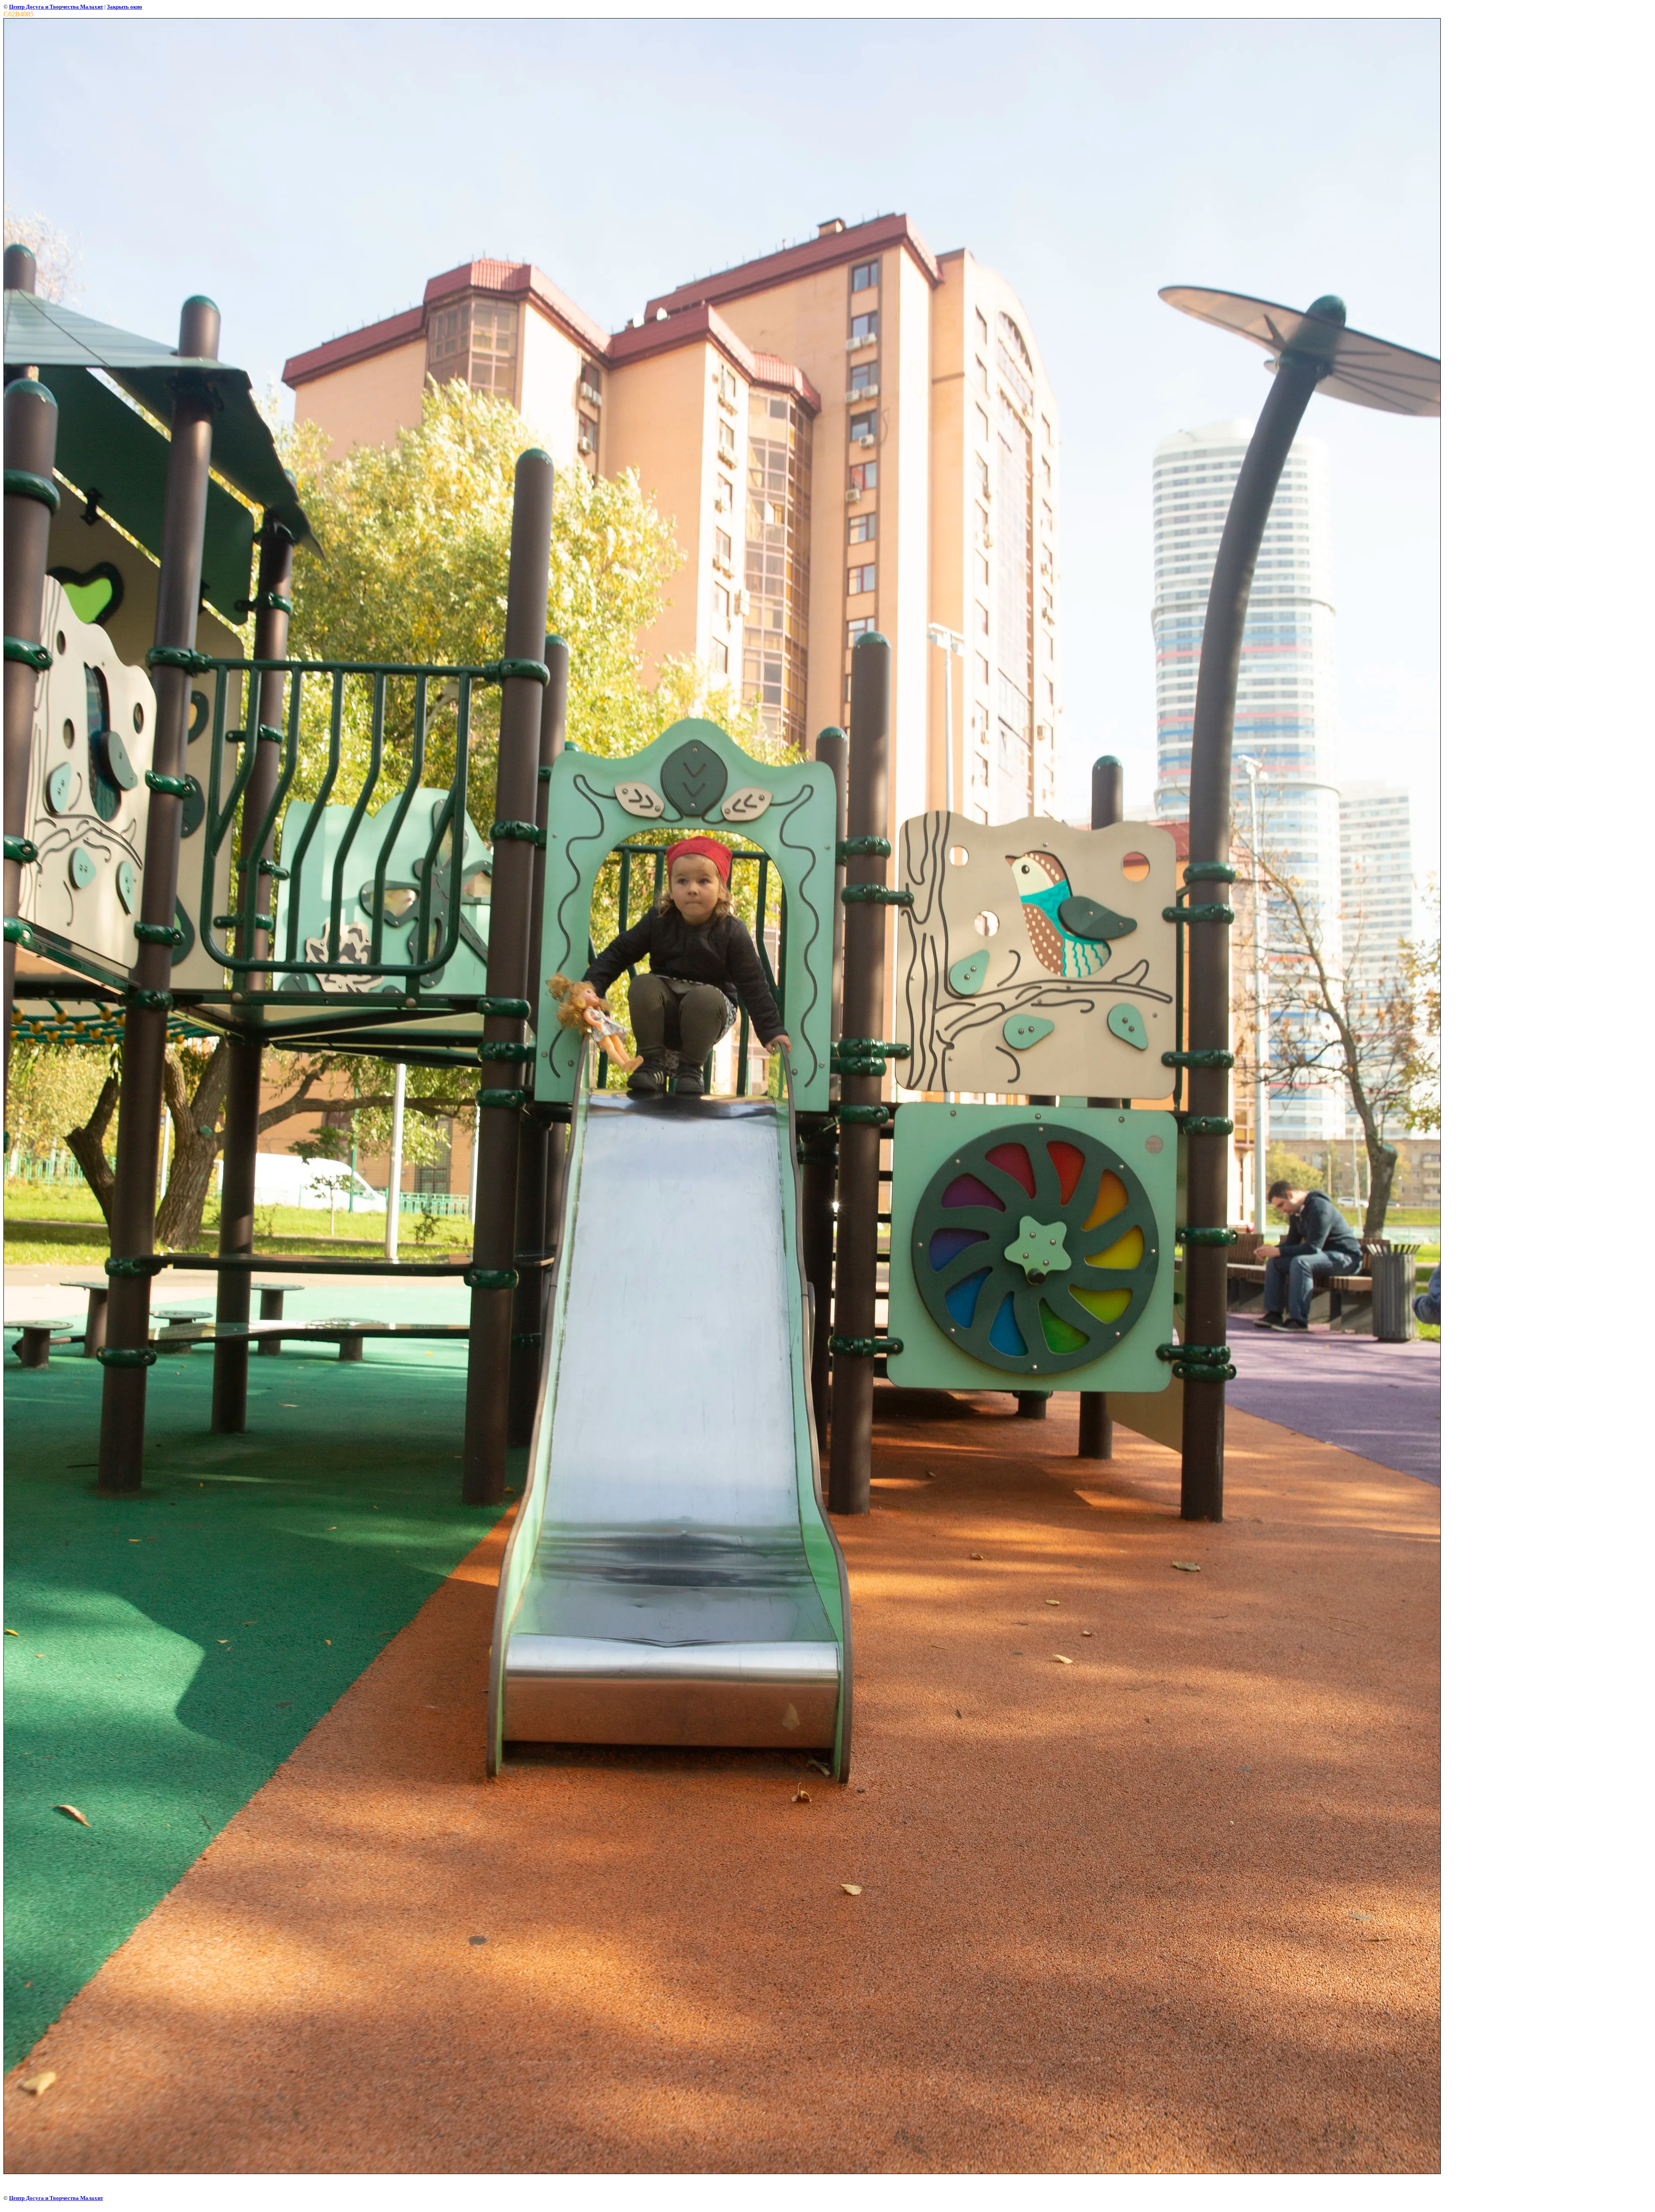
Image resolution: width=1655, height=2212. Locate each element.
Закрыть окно (125, 7)
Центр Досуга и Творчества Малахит (56, 7)
